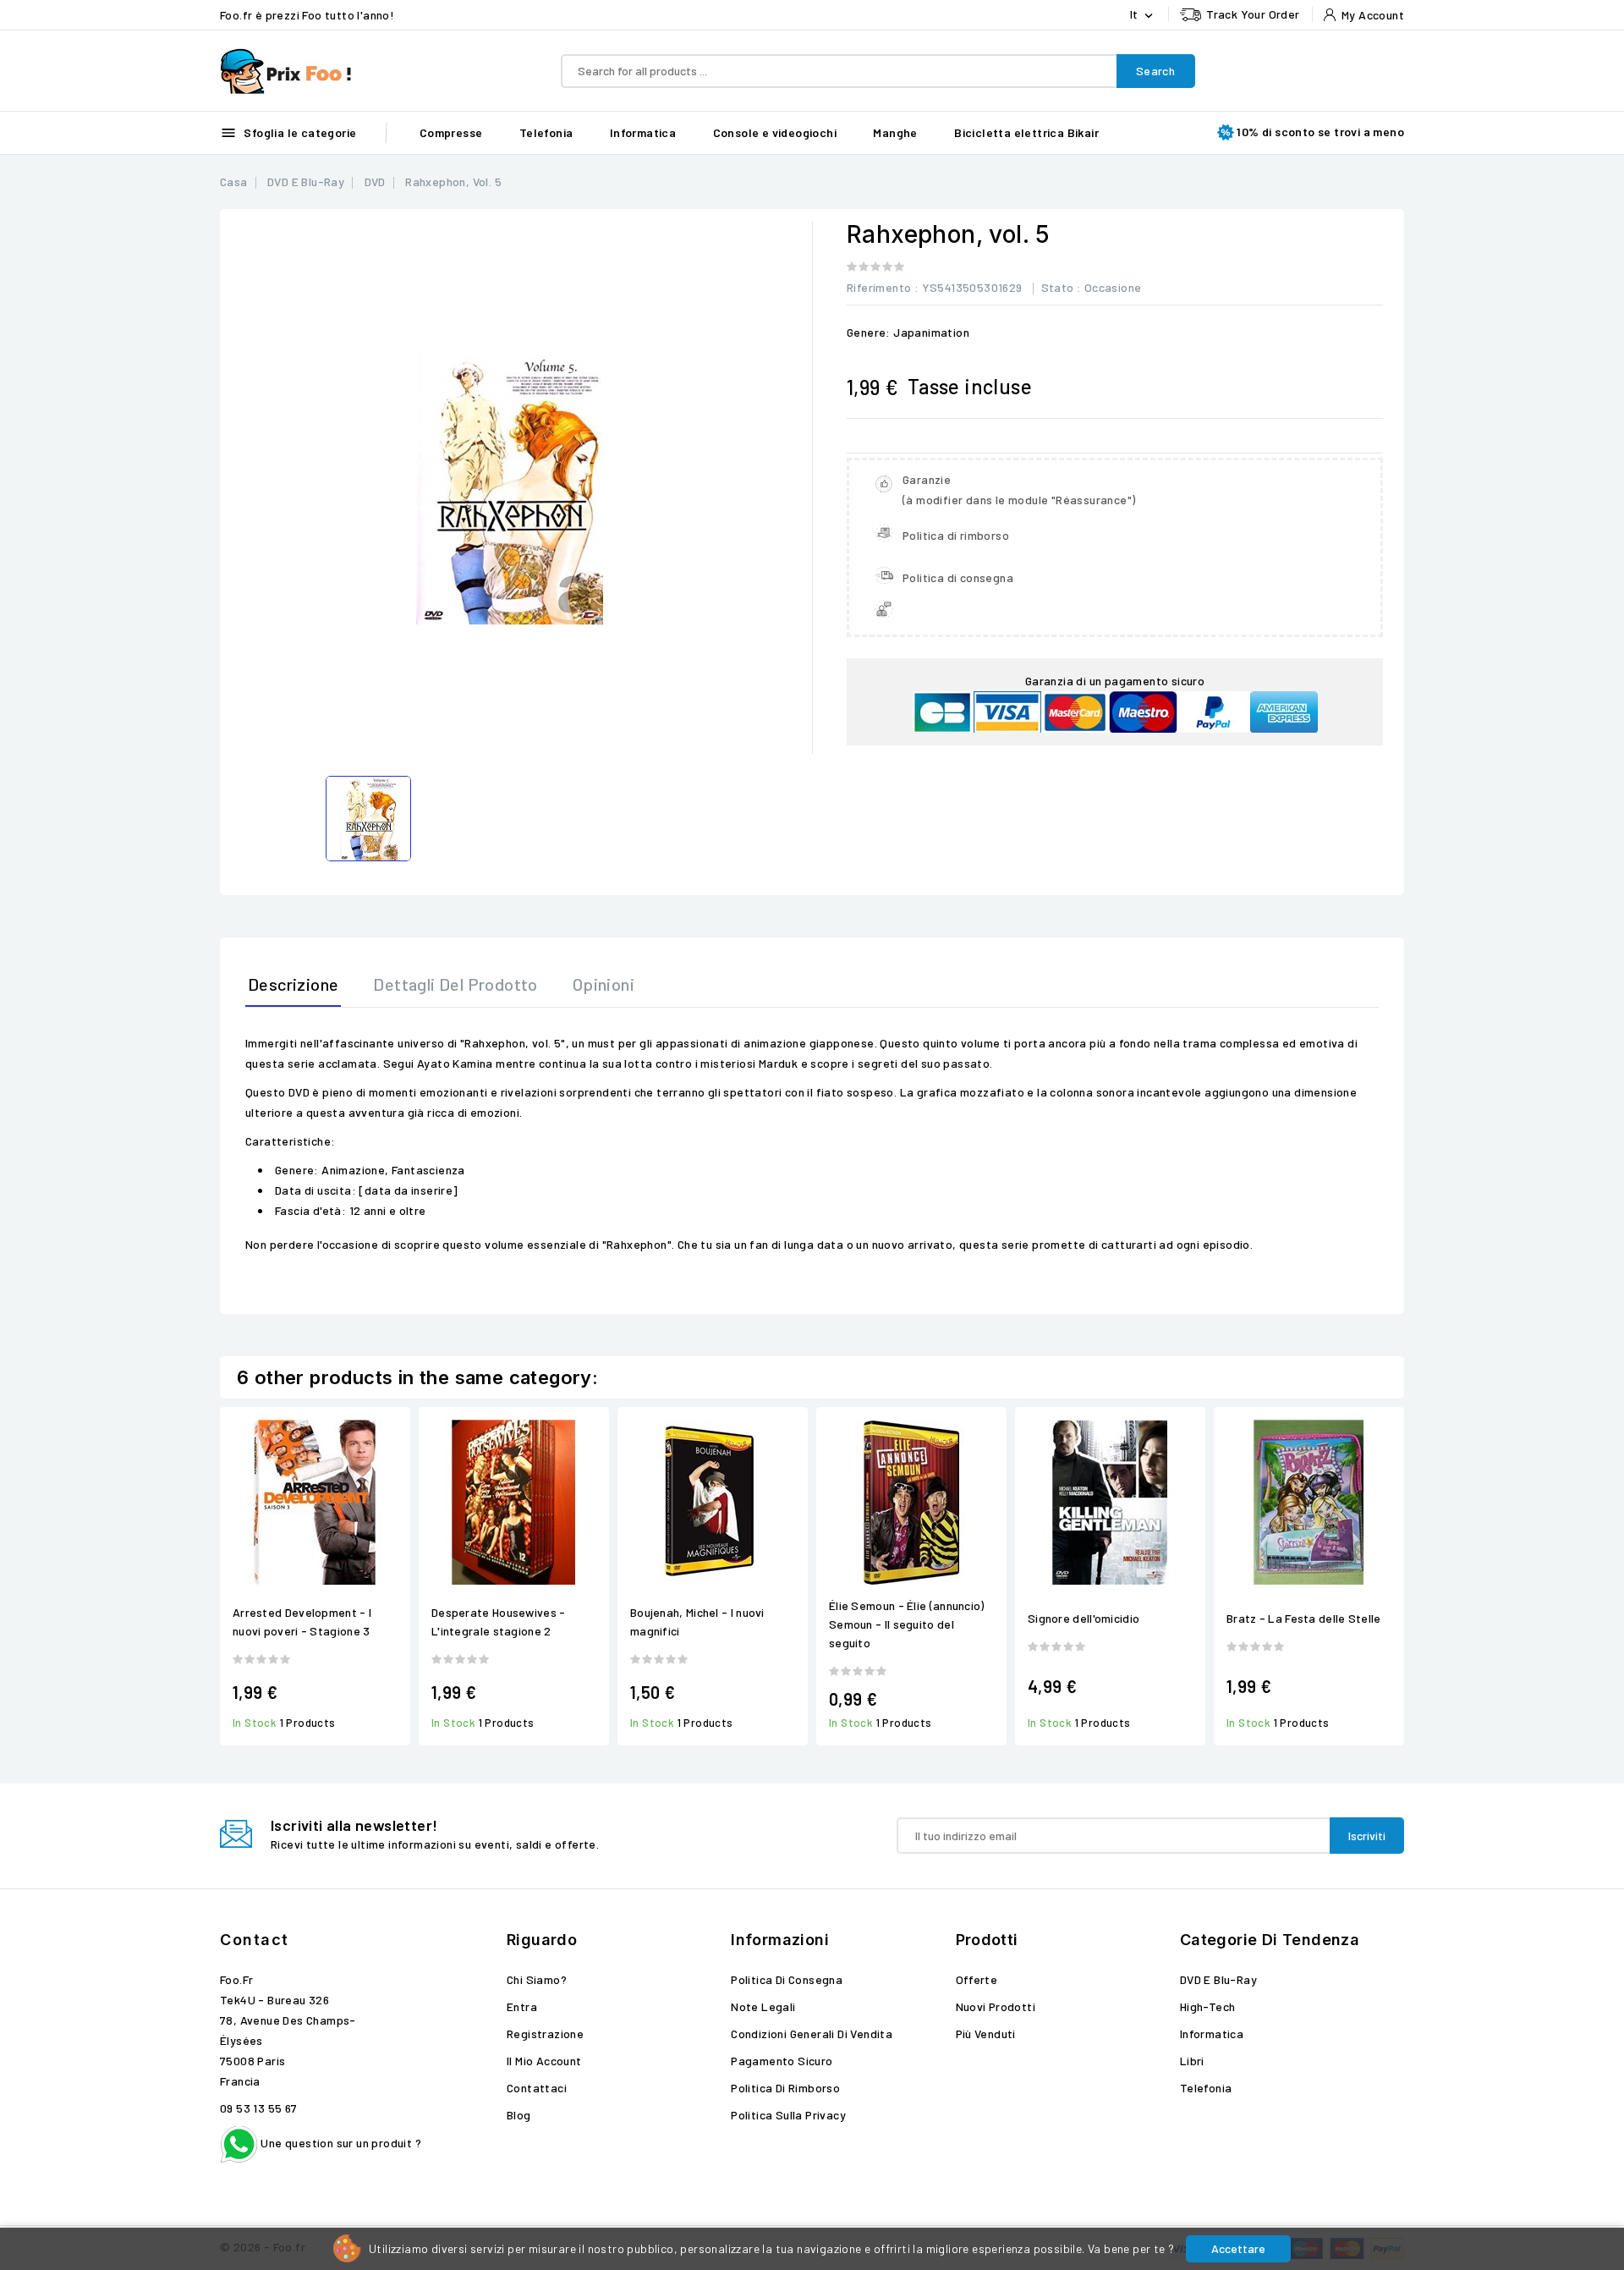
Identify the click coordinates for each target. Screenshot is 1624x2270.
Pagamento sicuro (782, 2061)
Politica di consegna (787, 1979)
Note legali (763, 2006)
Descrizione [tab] (293, 984)
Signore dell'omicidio (1084, 1618)
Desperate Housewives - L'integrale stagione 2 (499, 1621)
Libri (1192, 2061)
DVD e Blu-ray (1218, 1979)
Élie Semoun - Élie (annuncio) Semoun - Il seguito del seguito (907, 1624)
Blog (519, 2115)
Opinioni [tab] (604, 984)
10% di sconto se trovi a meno (1320, 132)
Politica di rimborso (785, 2088)
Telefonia (546, 132)
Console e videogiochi (775, 132)
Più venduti (986, 2034)
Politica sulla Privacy (788, 2115)
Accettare (1238, 2248)
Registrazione (545, 2034)
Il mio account (544, 2061)
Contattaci (537, 2088)
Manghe (895, 132)
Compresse (451, 132)
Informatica (643, 132)
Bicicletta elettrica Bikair (1026, 132)
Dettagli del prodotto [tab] (455, 984)
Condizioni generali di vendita (812, 2034)
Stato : (1062, 287)
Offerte (977, 1979)
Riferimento (879, 287)
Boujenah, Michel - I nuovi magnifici (697, 1621)
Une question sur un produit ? (340, 2143)
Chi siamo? (537, 1979)
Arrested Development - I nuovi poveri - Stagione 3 (302, 1621)
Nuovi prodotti (996, 2006)
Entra (522, 2006)
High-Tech (1208, 2006)
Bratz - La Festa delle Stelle (1304, 1618)
